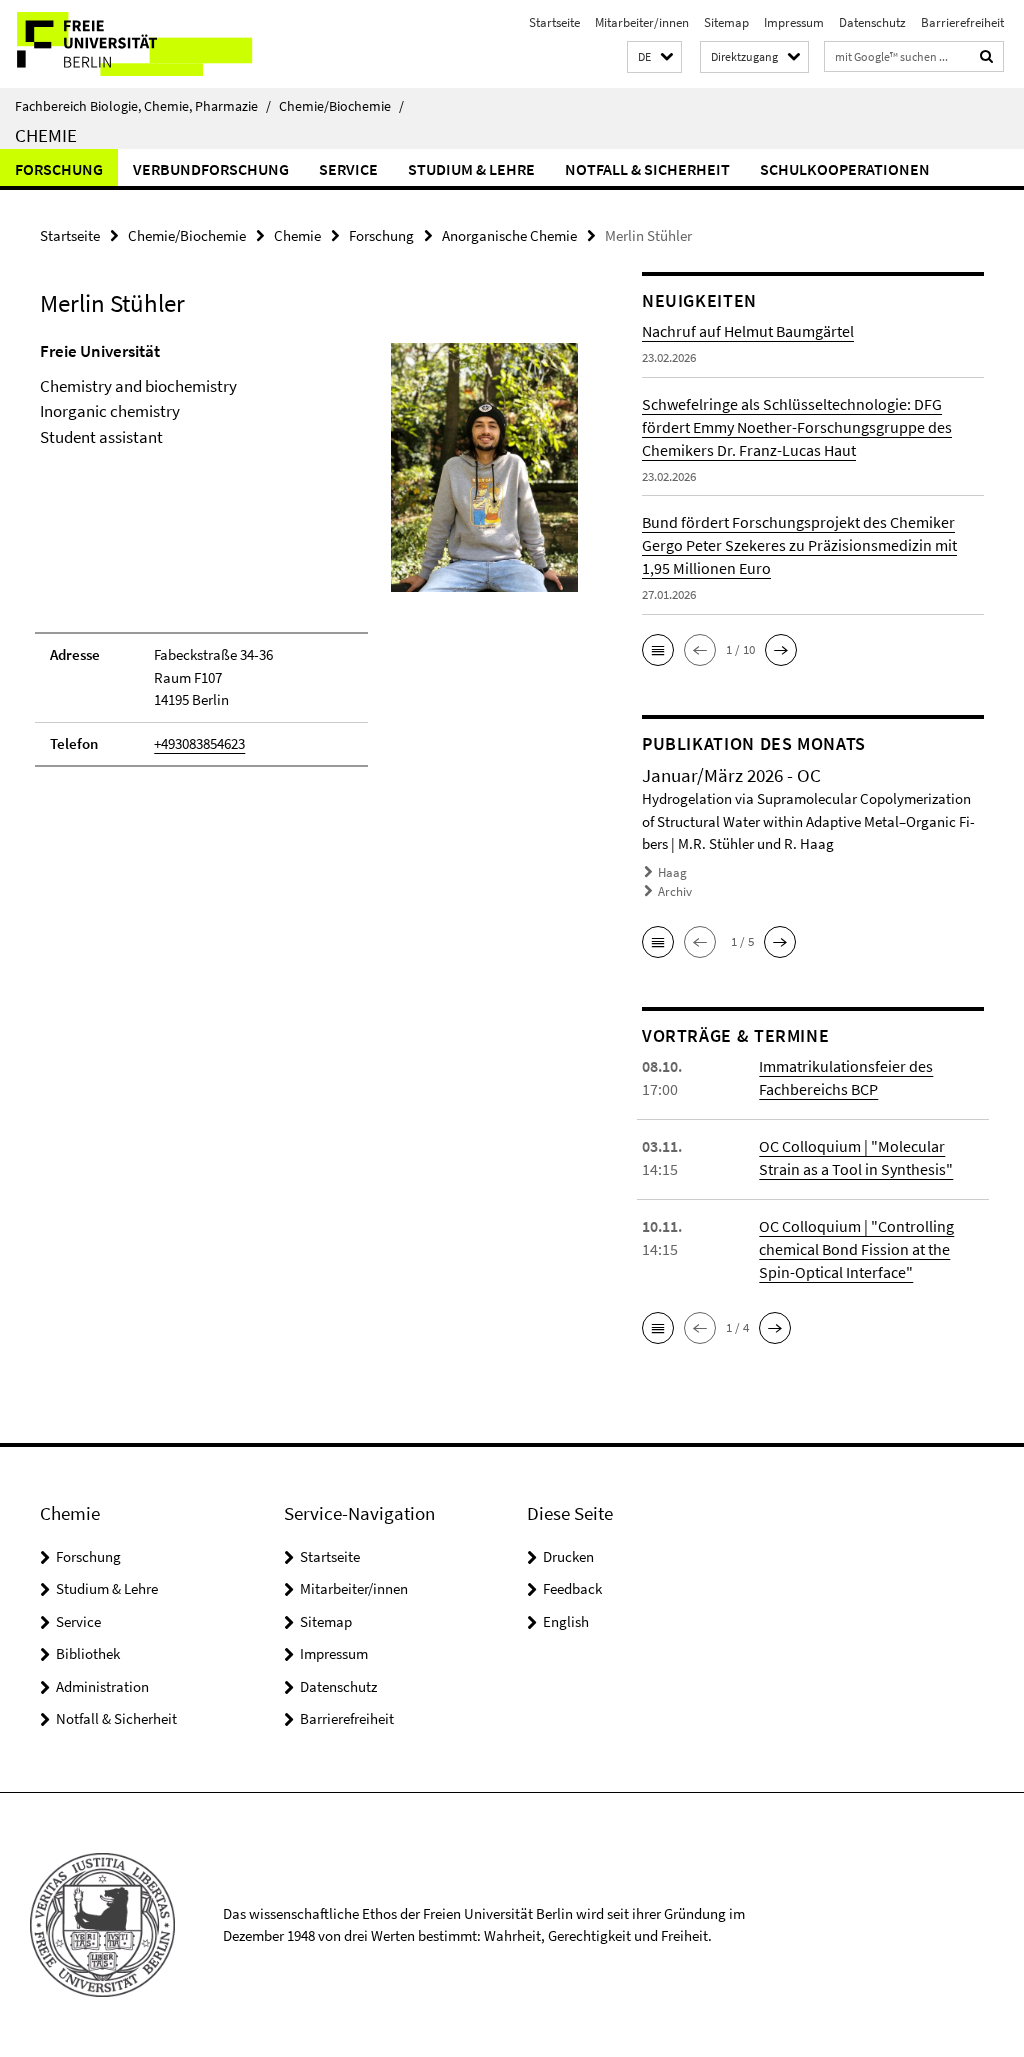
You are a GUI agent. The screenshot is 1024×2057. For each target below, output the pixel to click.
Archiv (675, 891)
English (566, 1621)
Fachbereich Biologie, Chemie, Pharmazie (143, 106)
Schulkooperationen (845, 169)
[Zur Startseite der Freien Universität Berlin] (132, 44)
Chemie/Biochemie (341, 106)
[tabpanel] (309, 563)
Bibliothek (88, 1653)
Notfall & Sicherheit (647, 169)
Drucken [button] (568, 1556)
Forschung (59, 169)
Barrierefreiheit (962, 22)
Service (348, 169)
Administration (102, 1686)
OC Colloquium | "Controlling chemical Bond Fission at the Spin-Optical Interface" (856, 1249)
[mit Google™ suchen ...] (987, 56)
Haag (672, 872)
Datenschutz (872, 22)
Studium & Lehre (471, 169)
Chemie (46, 135)
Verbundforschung (211, 169)
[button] (654, 57)
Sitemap (726, 22)
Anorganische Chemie (509, 235)
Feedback (572, 1588)
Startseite (554, 22)
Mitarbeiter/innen (642, 22)
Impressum (794, 22)
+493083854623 (199, 743)
